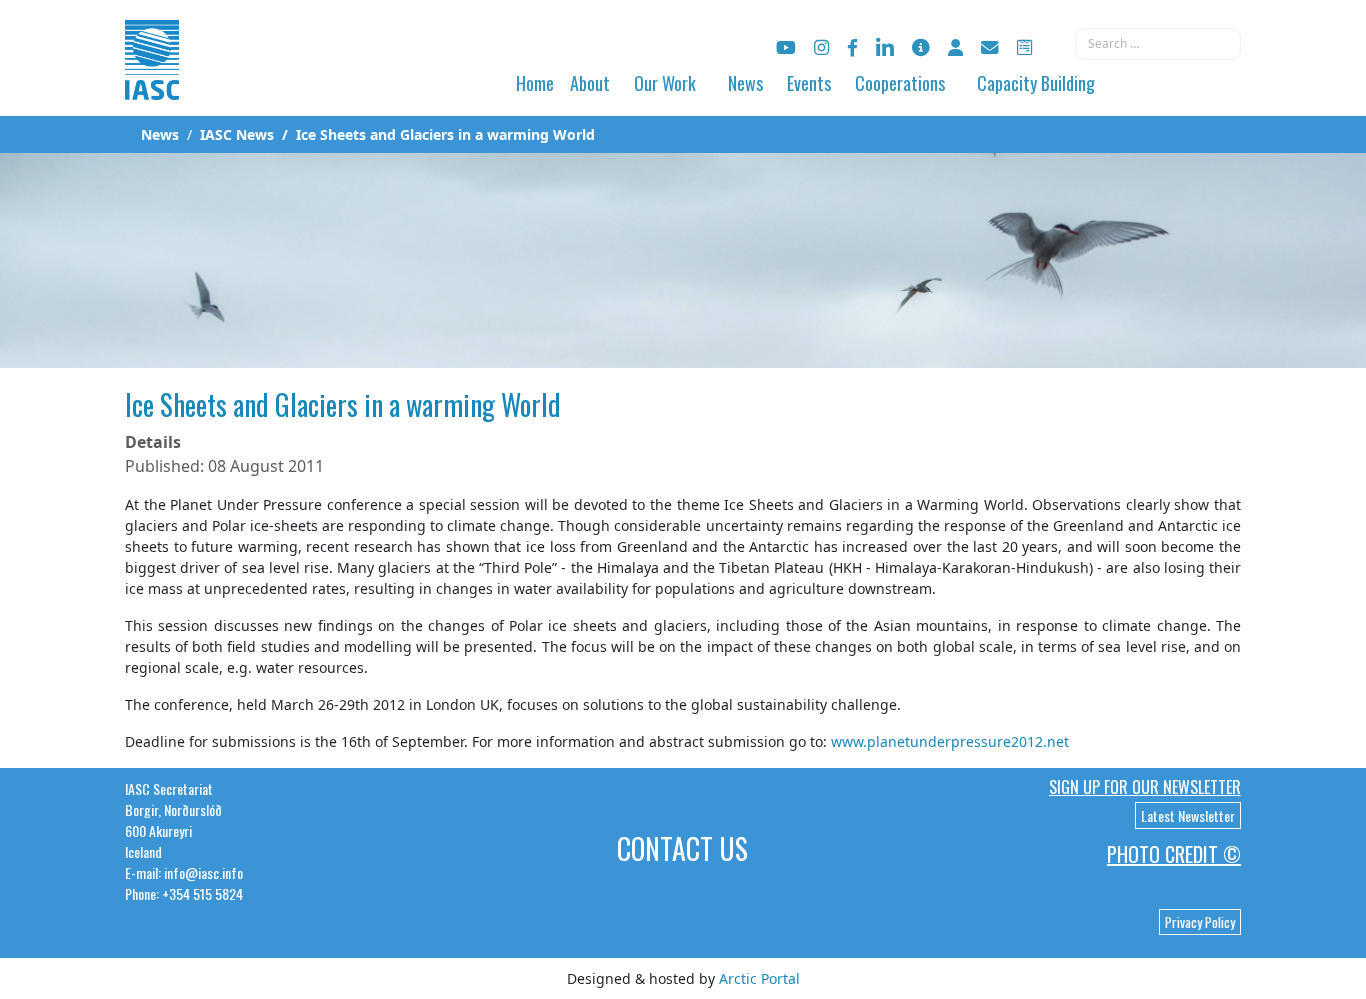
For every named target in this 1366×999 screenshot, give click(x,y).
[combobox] (1158, 44)
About (590, 83)
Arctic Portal (759, 978)
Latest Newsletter (1188, 815)
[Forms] (1024, 47)
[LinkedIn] (885, 47)
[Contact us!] (990, 47)
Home (535, 83)
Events (809, 83)
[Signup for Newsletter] (921, 47)
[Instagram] (821, 47)
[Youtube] (786, 47)
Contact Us (682, 848)
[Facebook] (852, 47)
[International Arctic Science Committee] (152, 80)
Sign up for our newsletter (1145, 787)
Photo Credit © (1174, 854)
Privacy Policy (1200, 922)
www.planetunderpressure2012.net (950, 741)
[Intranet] (955, 47)
